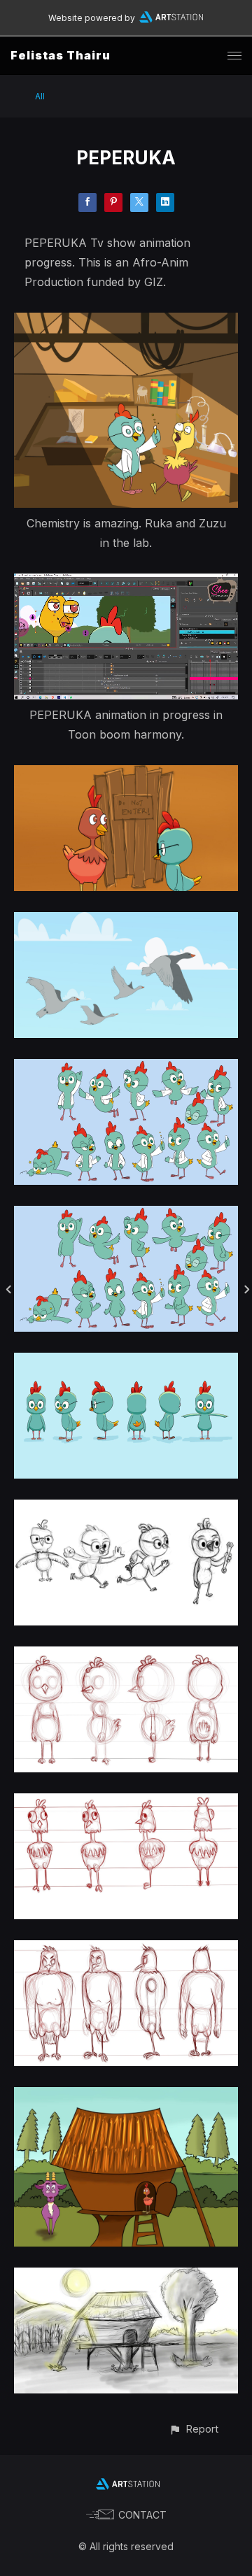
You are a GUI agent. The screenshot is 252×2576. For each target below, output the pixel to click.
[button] (194, 2429)
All (40, 96)
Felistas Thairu (61, 55)
